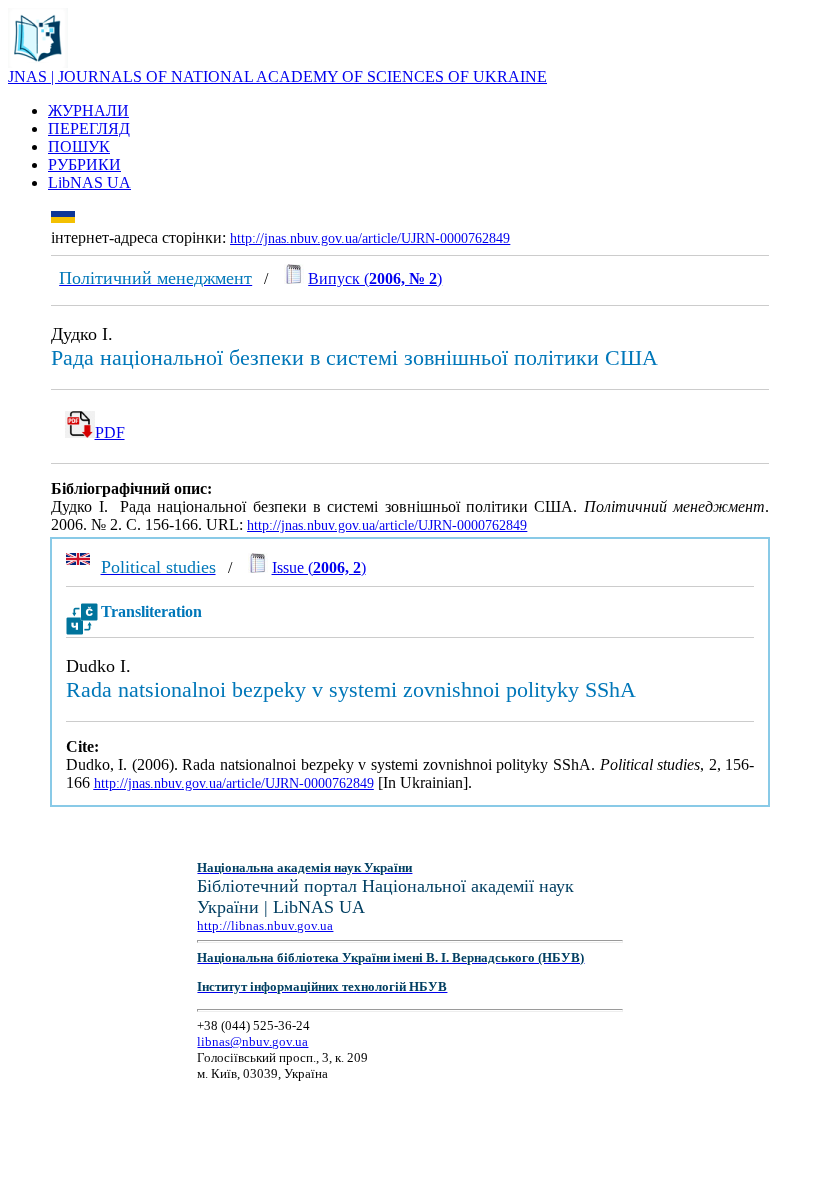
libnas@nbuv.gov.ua (252, 1041)
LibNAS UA (89, 182)
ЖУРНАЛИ (88, 110)
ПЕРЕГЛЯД (89, 128)
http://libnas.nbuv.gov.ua (265, 925)
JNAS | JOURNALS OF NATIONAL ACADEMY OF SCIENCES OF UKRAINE (277, 76)
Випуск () (375, 278)
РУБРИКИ (84, 164)
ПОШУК (79, 146)
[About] (38, 62)
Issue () (319, 567)
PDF (110, 432)
